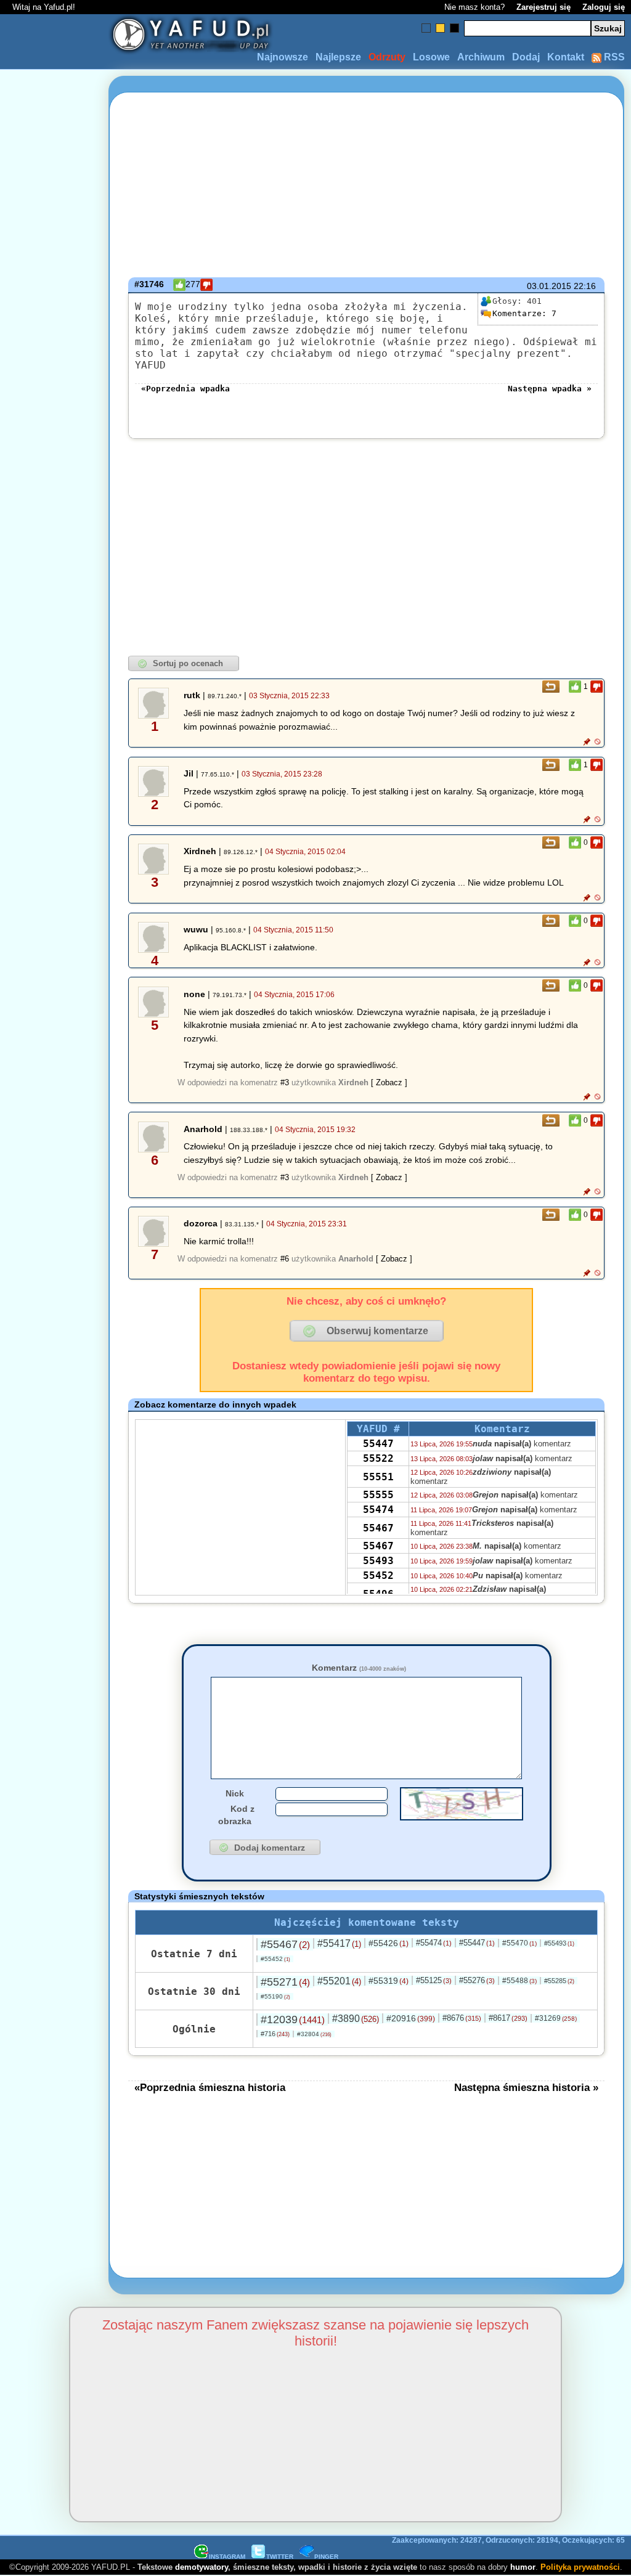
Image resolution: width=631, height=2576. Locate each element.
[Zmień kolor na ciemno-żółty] (440, 28)
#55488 (519, 1981)
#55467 (285, 1944)
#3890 (356, 2019)
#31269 (556, 2018)
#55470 (519, 1943)
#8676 (462, 2018)
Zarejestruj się (543, 7)
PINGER (326, 2557)
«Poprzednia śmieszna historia (210, 2087)
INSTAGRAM (227, 2557)
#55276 (477, 1980)
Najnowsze (283, 57)
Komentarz (359, 1668)
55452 (378, 1575)
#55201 (339, 1981)
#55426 (389, 1943)
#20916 (411, 2018)
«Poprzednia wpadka (185, 389)
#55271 (285, 1982)
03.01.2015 (549, 286)
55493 (378, 1561)
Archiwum (481, 57)
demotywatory (202, 2567)
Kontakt (566, 57)
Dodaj (526, 57)
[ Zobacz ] (389, 1082)
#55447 (477, 1943)
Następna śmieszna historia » (526, 2087)
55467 (378, 1528)
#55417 (339, 1943)
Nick (235, 1793)
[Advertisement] (54, 1288)
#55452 (275, 1959)
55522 (378, 1458)
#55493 (559, 1943)
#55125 (434, 1980)
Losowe (431, 57)
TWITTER (280, 2557)
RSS (613, 57)
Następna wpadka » (550, 389)
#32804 (314, 2034)
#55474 (434, 1943)
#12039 (293, 2020)
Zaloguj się (604, 7)
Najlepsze (338, 57)
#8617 (508, 2018)
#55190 (275, 1996)
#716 (275, 2034)
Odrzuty (387, 57)
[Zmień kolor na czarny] (454, 28)
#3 (285, 1082)
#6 (285, 1259)
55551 (378, 1477)
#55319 (389, 1981)
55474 (378, 1510)
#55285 (559, 1981)
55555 (378, 1495)
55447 (378, 1444)
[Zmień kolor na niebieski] (426, 28)
